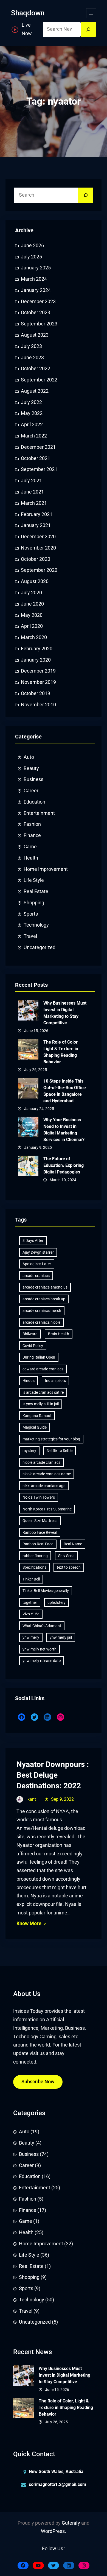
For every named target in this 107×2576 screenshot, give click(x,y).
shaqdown (28, 13)
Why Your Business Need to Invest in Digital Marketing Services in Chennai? (64, 1130)
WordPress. (54, 2531)
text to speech (69, 1567)
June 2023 (32, 358)
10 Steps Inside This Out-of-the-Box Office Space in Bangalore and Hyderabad (65, 1091)
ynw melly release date (42, 1661)
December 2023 (38, 302)
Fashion (32, 824)
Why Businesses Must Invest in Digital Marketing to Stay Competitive (65, 1013)
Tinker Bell (31, 1579)
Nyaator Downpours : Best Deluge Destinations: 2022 (53, 1775)
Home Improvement (46, 869)
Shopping (34, 903)
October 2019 (36, 693)
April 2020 (32, 626)
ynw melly (31, 1637)
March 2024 (34, 279)
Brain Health (59, 1334)
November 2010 (38, 705)
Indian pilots (55, 1381)
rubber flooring (35, 1556)
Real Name (73, 1544)
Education (34, 802)
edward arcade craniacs (43, 1369)
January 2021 (36, 525)
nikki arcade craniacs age (44, 1486)
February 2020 (37, 649)
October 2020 (36, 559)
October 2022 (36, 369)
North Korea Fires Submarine (47, 1509)
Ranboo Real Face (38, 1544)
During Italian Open (39, 1357)
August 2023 (35, 335)
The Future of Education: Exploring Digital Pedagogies (64, 1165)
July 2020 (31, 593)
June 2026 (32, 246)
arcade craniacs (36, 1276)
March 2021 (34, 503)
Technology (36, 925)
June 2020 (32, 604)
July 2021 (31, 481)
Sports (31, 914)
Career (31, 791)
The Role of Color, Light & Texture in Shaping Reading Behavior (61, 1052)
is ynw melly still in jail (41, 1404)
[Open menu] (91, 13)
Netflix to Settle (60, 1451)
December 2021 (38, 447)
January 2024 (36, 290)
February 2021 (37, 514)
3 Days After (33, 1240)
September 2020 (39, 570)
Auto (29, 757)
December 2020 (38, 537)
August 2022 (35, 391)
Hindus (29, 1381)
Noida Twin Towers (39, 1497)
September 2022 (39, 380)
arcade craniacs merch (42, 1311)
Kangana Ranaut (37, 1416)
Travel (30, 936)
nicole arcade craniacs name (47, 1474)
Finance (32, 835)
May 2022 (32, 413)
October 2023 (36, 313)
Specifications (34, 1567)
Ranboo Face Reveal (40, 1532)
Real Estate (36, 891)
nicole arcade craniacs (41, 1462)
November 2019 (38, 682)
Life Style (34, 880)
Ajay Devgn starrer (38, 1252)
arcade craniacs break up (44, 1299)
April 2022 (32, 425)
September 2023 (39, 324)
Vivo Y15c (31, 1614)
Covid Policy (33, 1346)
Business (33, 779)
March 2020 (34, 637)
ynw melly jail (61, 1637)
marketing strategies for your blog (51, 1439)
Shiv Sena (66, 1556)
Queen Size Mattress (40, 1521)
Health (31, 858)
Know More (29, 1923)
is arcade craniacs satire (43, 1392)
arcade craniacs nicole (41, 1322)
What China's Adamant (42, 1626)
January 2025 (36, 268)
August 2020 (35, 581)
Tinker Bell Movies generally (46, 1591)
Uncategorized (40, 947)
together (30, 1602)
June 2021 (32, 492)
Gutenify (71, 2523)
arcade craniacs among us (45, 1287)
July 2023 (31, 346)
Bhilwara (30, 1334)
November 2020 (38, 548)
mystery (29, 1451)
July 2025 (31, 257)
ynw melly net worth (40, 1649)
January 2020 (36, 660)
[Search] (88, 29)
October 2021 (36, 458)
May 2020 (32, 615)
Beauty (31, 768)
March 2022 (34, 436)
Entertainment (39, 813)
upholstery (57, 1602)
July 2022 (31, 402)
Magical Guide (35, 1427)
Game (30, 847)
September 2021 (39, 469)
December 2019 (38, 671)
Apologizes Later (37, 1264)
